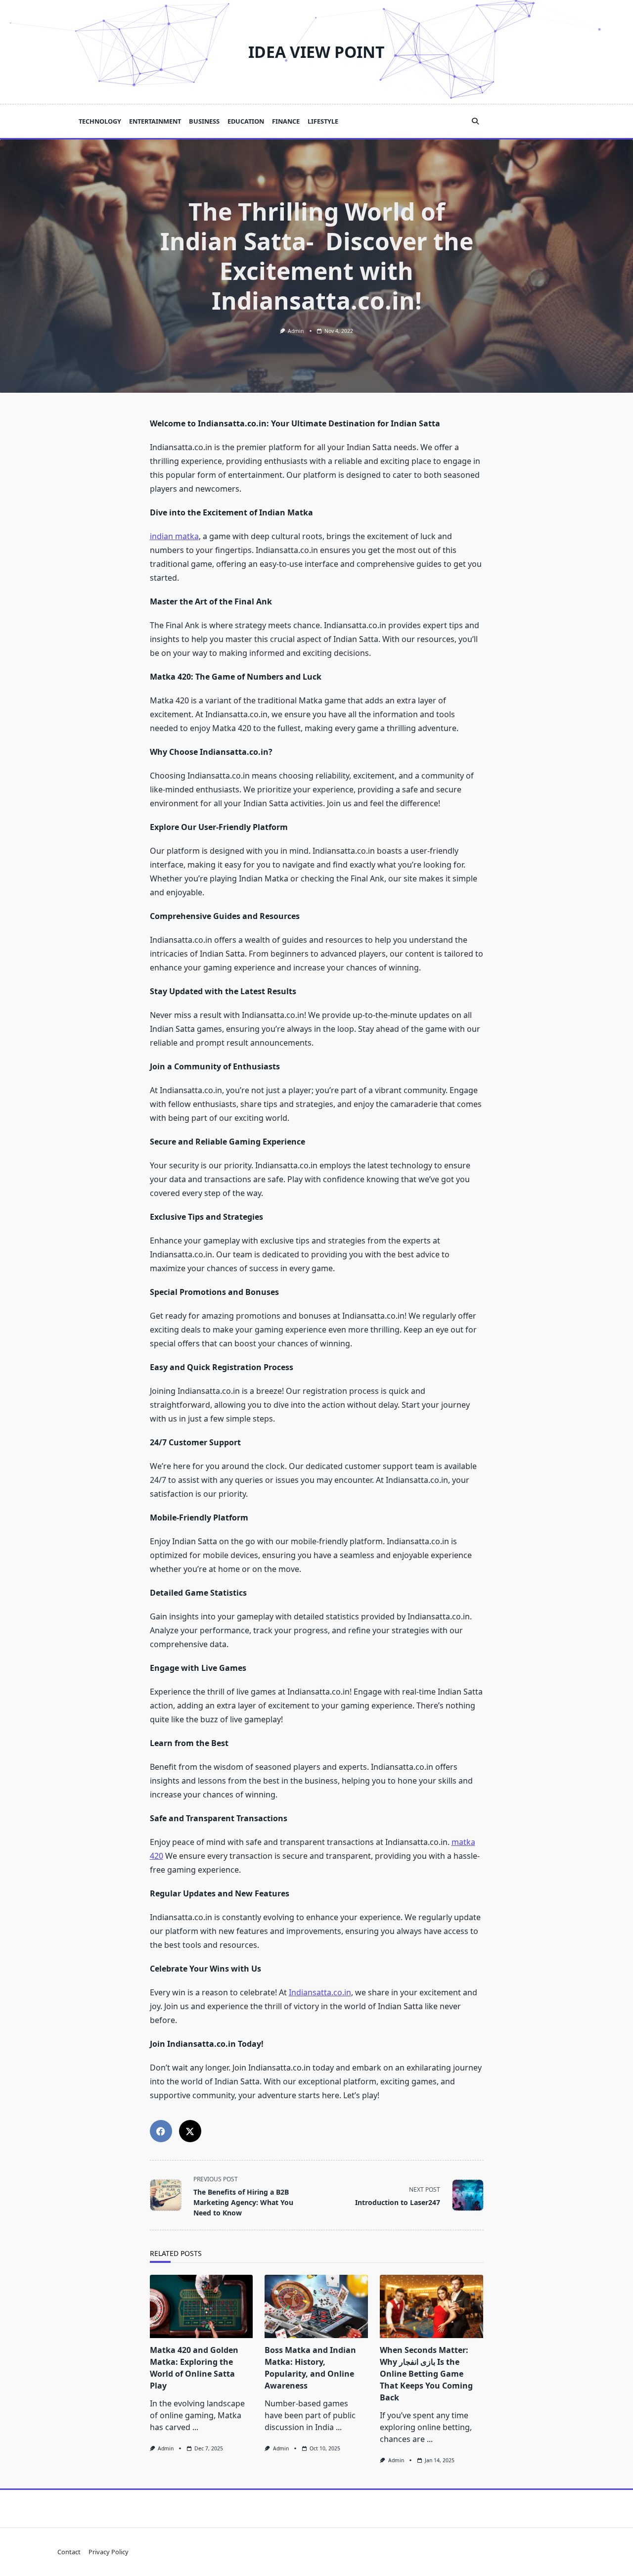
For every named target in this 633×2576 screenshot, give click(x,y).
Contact (69, 2552)
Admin (296, 331)
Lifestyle (323, 121)
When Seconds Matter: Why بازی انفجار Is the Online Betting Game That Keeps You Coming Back (426, 2374)
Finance (286, 121)
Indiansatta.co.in (320, 1992)
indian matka (174, 536)
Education (246, 121)
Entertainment (155, 121)
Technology (100, 121)
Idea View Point (316, 52)
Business (204, 121)
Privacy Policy (109, 2552)
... (195, 2427)
